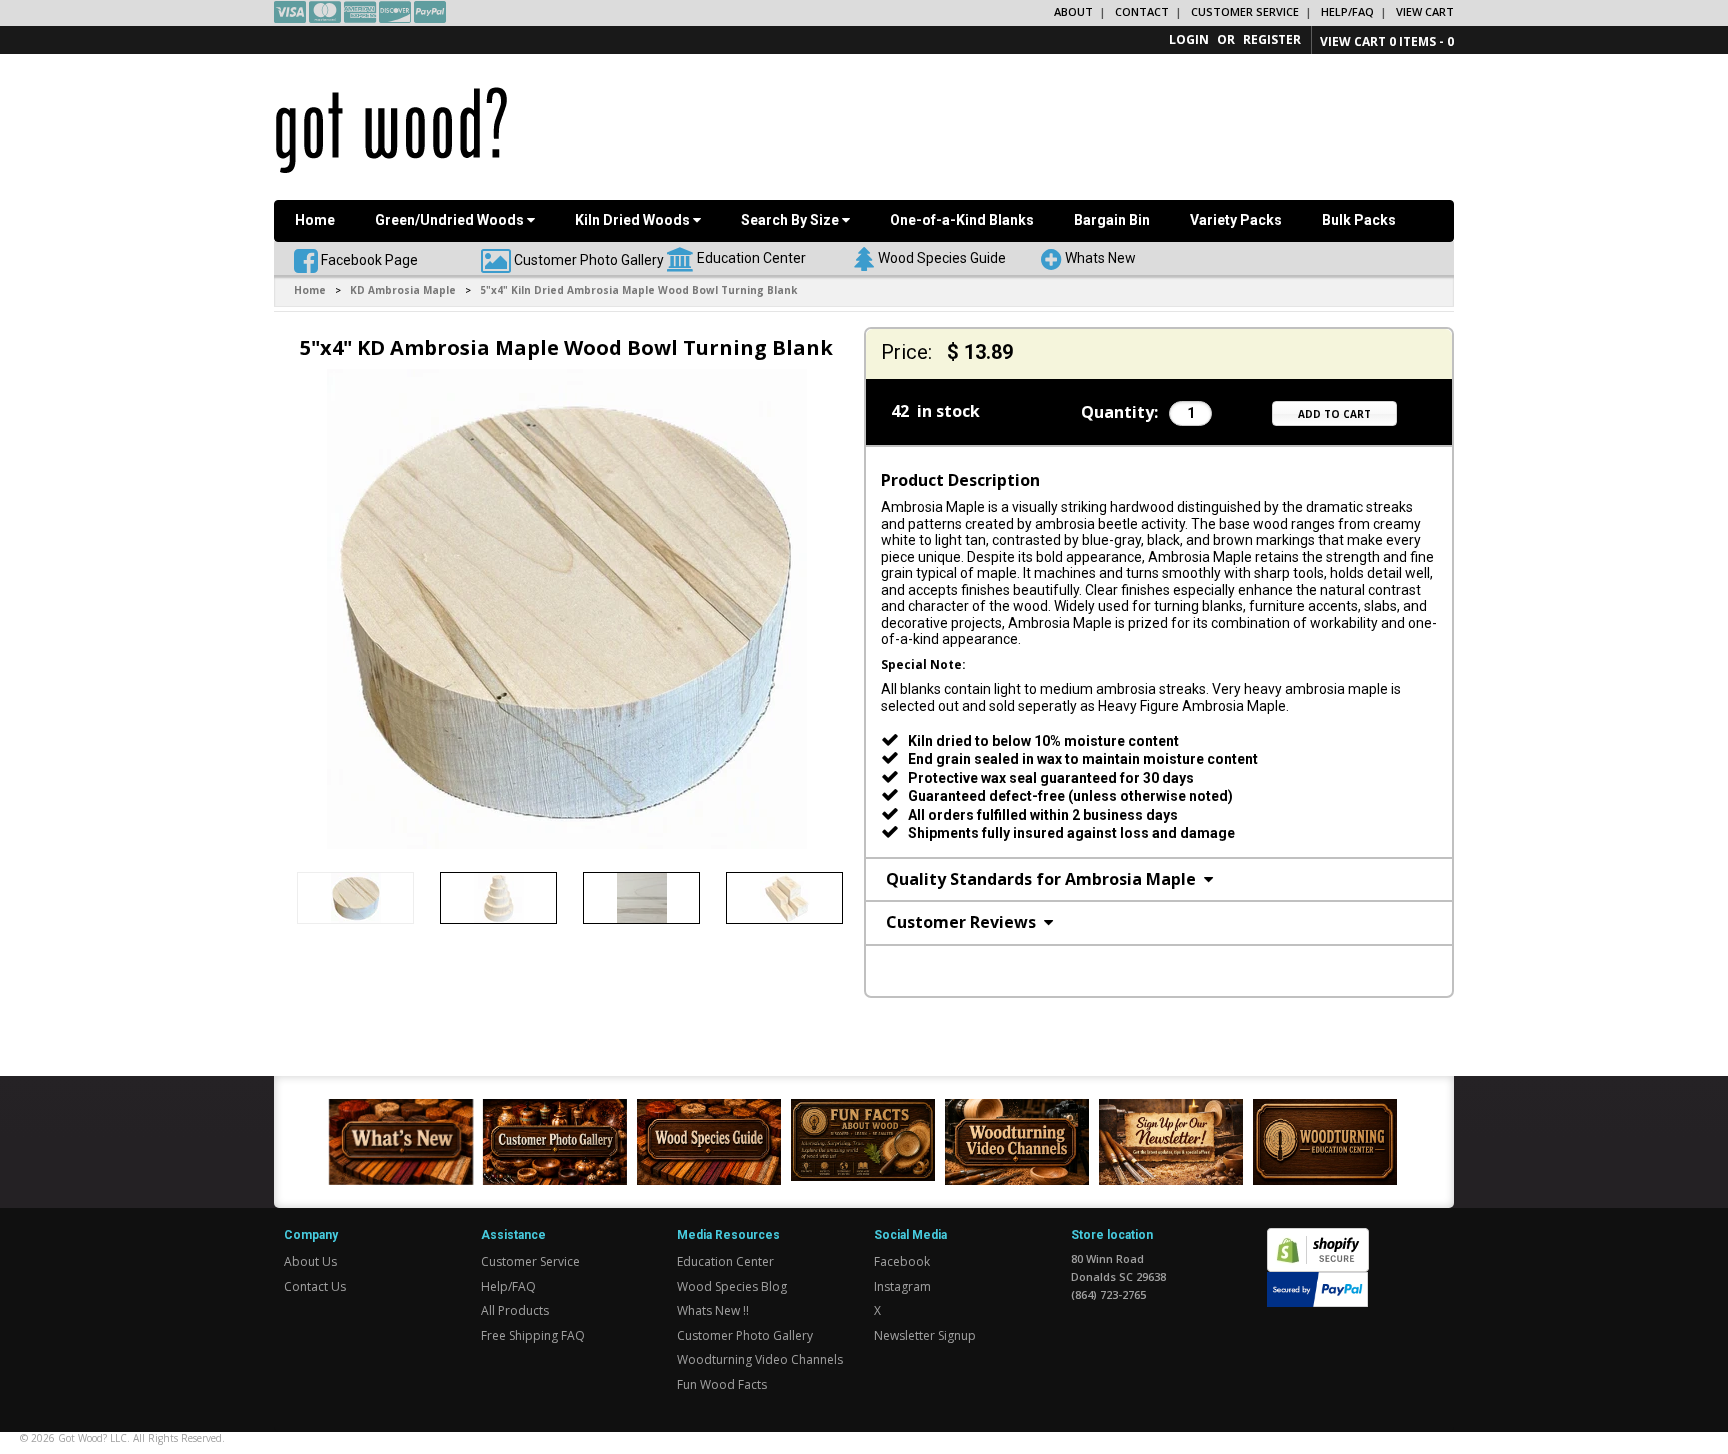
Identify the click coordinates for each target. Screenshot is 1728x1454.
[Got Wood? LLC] (391, 129)
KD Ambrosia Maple (403, 290)
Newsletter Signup (925, 1335)
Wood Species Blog (732, 1286)
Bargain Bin (1112, 220)
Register (1272, 39)
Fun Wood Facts (722, 1384)
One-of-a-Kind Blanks (962, 220)
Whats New (1100, 257)
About (1073, 11)
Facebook (902, 1261)
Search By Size (791, 220)
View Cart (1425, 11)
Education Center (751, 257)
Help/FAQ (1347, 11)
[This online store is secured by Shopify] (1318, 1238)
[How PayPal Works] (1317, 1288)
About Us (310, 1261)
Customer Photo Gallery (589, 259)
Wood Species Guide (942, 257)
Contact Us (315, 1286)
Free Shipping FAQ (533, 1335)
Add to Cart (1334, 414)
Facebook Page (368, 259)
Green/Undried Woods (451, 220)
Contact (1142, 11)
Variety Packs (1236, 220)
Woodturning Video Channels (760, 1359)
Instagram (902, 1286)
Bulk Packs (1359, 220)
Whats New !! (713, 1310)
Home (315, 220)
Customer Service (1245, 11)
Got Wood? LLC (92, 1438)
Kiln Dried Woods (634, 220)
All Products (515, 1310)
